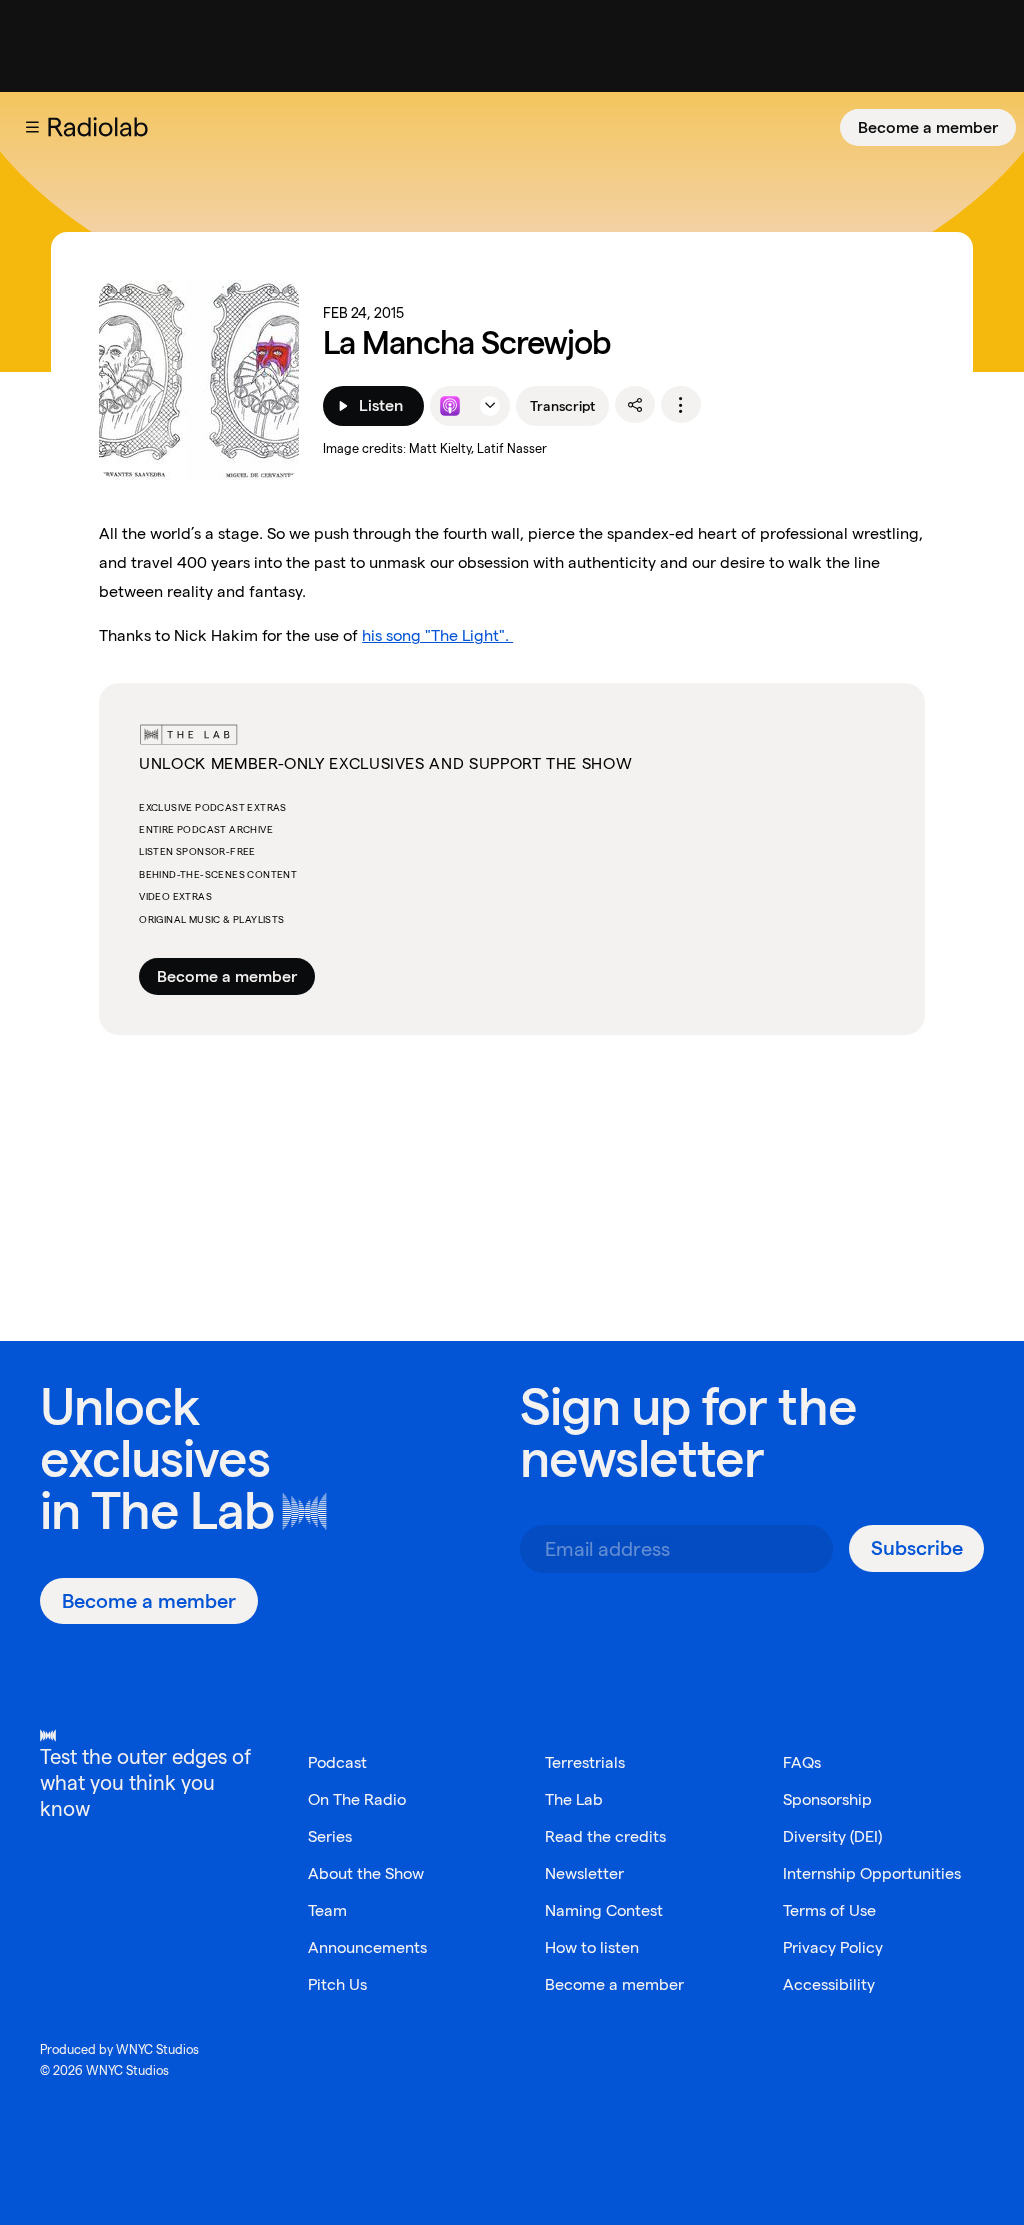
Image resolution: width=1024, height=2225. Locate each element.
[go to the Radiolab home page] (102, 127)
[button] (32, 127)
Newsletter (584, 1873)
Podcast (337, 1762)
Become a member (928, 127)
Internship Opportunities (872, 1873)
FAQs (802, 1762)
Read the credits (605, 1836)
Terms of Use (829, 1910)
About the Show (366, 1873)
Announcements (367, 1947)
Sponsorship (827, 1799)
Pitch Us (337, 1984)
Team (327, 1910)
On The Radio (357, 1799)
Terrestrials (585, 1762)
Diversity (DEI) (832, 1836)
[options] (681, 405)
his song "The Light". (437, 635)
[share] (635, 405)
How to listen (592, 1947)
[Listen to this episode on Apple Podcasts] (450, 406)
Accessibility (829, 1984)
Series (330, 1836)
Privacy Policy (833, 1947)
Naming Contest (604, 1910)
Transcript (562, 406)
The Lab (182, 1510)
